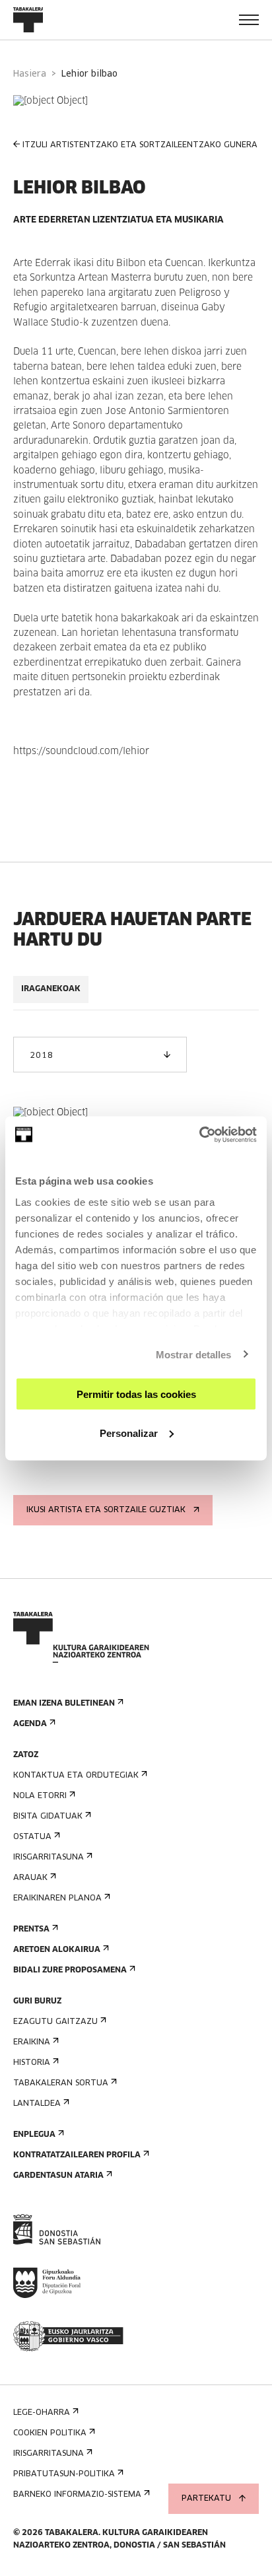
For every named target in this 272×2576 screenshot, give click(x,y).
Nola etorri (40, 1796)
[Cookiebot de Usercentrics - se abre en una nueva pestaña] (199, 1134)
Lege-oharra (42, 2413)
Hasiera (30, 74)
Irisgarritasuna (49, 1858)
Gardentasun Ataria (58, 2176)
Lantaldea (37, 2104)
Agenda (30, 1724)
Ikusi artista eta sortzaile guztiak (106, 1510)
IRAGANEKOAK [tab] (51, 989)
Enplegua (34, 2135)
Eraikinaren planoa (57, 1898)
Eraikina (32, 2042)
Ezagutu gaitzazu (55, 2022)
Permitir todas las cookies (136, 1394)
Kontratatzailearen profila (77, 2155)
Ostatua (32, 1837)
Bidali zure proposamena (70, 1970)
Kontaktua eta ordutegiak (76, 1776)
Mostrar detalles (194, 1354)
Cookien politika (50, 2433)
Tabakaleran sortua (61, 2083)
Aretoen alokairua (57, 1950)
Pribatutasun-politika (64, 2474)
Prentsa (31, 1930)
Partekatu (206, 2499)
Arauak (30, 1878)
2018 (41, 1056)
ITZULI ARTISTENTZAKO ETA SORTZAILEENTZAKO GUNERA (140, 145)
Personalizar (129, 1433)
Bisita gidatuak (48, 1817)
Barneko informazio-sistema (77, 2495)
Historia (32, 2063)
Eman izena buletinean (64, 1704)
